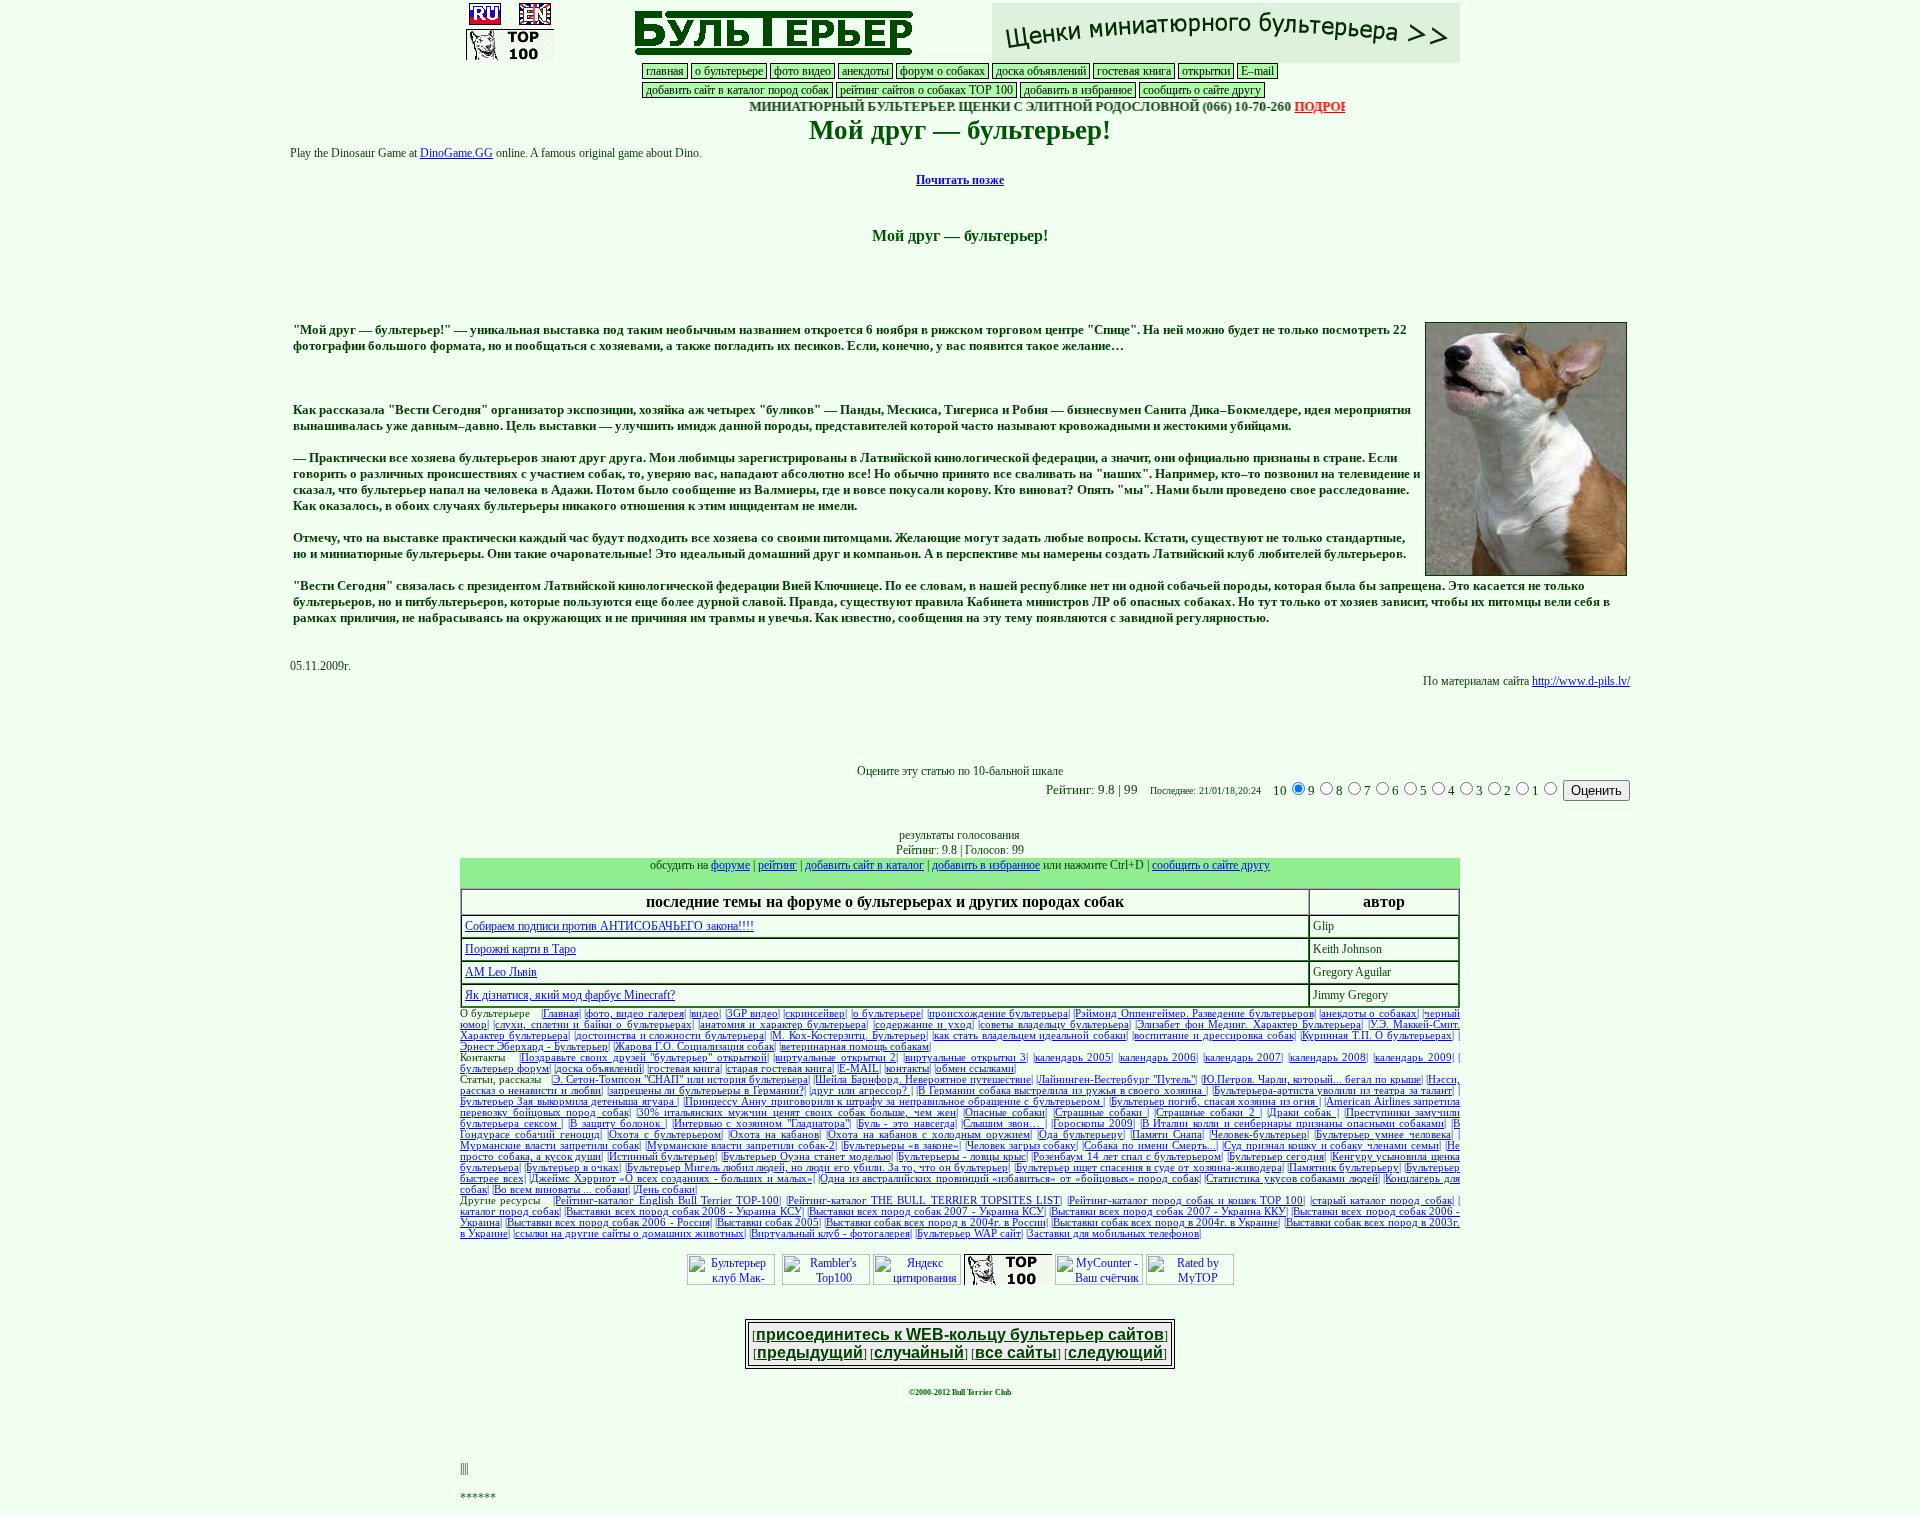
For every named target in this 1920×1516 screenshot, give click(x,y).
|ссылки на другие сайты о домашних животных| (629, 1233)
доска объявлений (1041, 71)
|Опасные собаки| (1005, 1112)
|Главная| (561, 1013)
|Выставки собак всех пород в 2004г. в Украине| (1166, 1222)
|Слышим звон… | (1003, 1123)
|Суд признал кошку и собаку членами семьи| (1331, 1145)
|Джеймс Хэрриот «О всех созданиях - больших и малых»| (671, 1178)
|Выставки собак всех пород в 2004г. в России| (936, 1222)
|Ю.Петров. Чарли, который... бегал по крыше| (1312, 1079)
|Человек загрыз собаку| (1022, 1145)
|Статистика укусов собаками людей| (1292, 1178)
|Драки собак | (1302, 1112)
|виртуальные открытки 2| (835, 1057)
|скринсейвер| (815, 1013)
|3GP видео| (752, 1013)
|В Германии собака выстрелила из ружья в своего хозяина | (1062, 1090)
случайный (919, 1352)
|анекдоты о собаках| (1369, 1013)
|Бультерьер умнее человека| (1383, 1134)
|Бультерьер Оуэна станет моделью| (807, 1156)
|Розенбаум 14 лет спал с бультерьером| (1127, 1156)
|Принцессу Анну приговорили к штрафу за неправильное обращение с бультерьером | (894, 1101)
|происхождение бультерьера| (998, 1013)
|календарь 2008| (1328, 1057)
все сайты (1016, 1352)
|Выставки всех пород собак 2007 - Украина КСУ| (926, 1211)
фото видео (802, 71)
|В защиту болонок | (617, 1123)
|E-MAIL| (859, 1068)
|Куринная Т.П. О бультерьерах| (1377, 1035)
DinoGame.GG (456, 153)
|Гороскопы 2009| (1093, 1123)
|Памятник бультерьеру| (1344, 1167)
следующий (1115, 1352)
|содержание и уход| (923, 1024)
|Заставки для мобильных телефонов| (1113, 1233)
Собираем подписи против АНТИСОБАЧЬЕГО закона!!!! (609, 926)
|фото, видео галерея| (635, 1013)
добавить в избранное (1078, 90)
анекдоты (865, 71)
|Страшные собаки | (1101, 1112)
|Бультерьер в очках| (572, 1167)
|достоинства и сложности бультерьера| (670, 1035)
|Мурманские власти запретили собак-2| (741, 1145)
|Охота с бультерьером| (665, 1134)
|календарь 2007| (1243, 1057)
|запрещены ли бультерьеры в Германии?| (706, 1090)
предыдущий (810, 1352)
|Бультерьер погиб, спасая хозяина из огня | (1215, 1101)
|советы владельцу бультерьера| (1054, 1024)
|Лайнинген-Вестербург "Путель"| (1116, 1079)
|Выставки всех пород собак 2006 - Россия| (608, 1222)
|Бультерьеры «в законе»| (901, 1145)
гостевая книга (1134, 71)
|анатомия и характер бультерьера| (783, 1024)
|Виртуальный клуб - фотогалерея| (830, 1233)
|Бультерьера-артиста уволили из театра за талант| (1333, 1090)
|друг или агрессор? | (860, 1090)
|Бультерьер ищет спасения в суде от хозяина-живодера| (1149, 1167)
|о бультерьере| (887, 1013)
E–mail (1257, 71)
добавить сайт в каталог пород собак (737, 90)
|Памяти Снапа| (1167, 1134)
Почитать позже (960, 180)
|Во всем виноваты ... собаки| (561, 1189)
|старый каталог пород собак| (1382, 1200)
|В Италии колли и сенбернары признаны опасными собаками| (1293, 1123)
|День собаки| (665, 1189)
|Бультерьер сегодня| (1277, 1156)
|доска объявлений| (599, 1068)
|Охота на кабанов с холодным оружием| (929, 1134)
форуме (730, 865)
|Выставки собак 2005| (768, 1222)
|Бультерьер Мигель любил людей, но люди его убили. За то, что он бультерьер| (818, 1167)
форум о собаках (942, 71)
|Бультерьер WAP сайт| (969, 1233)
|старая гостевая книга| (779, 1068)
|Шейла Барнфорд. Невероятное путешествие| (923, 1079)
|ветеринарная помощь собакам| (855, 1046)
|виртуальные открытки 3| (965, 1057)
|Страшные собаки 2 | (1208, 1112)
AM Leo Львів (501, 972)
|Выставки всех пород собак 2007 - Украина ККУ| (1168, 1211)
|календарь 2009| (1413, 1057)
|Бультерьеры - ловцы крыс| (962, 1156)
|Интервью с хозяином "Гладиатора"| (761, 1123)
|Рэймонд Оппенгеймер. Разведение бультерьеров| (1194, 1013)
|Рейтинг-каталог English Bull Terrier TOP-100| (667, 1200)
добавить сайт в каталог (864, 865)
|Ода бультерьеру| (1081, 1134)
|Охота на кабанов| (774, 1134)
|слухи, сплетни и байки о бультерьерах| (593, 1024)
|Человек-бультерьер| (1259, 1134)
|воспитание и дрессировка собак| (1214, 1035)
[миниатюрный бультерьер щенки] (1226, 59)
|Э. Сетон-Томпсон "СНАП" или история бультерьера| (680, 1079)
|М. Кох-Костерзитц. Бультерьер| (849, 1035)
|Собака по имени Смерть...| (1150, 1145)
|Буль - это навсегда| (906, 1123)
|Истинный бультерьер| (662, 1156)
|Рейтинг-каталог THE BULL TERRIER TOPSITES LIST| (924, 1200)
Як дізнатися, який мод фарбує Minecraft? (570, 995)
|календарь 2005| (1073, 1057)
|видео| (705, 1013)
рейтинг (777, 865)
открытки (1206, 71)
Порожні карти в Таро (520, 949)
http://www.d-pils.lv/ (1581, 681)
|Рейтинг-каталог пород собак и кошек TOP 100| (1186, 1200)
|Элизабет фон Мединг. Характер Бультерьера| (1249, 1024)
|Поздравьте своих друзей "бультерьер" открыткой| (644, 1057)
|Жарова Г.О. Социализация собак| (694, 1046)
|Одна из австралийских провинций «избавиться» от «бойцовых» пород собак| (1009, 1178)
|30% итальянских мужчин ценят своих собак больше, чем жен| (797, 1112)
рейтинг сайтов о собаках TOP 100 (926, 90)
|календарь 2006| (1158, 1057)
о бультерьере (729, 71)
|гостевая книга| (684, 1068)
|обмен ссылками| (975, 1068)
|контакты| (907, 1068)
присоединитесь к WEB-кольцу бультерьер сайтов (960, 1334)
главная (665, 71)
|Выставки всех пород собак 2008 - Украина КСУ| (683, 1211)
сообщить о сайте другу (1202, 90)
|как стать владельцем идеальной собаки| (1030, 1035)
